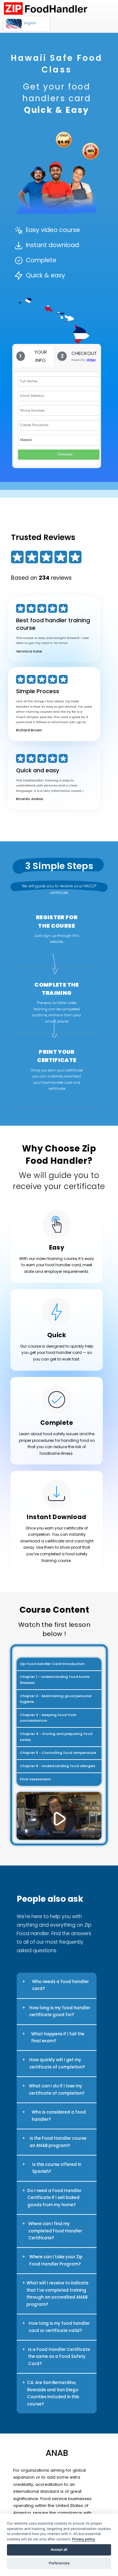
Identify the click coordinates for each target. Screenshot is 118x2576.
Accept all (59, 2550)
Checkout (65, 454)
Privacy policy (84, 2539)
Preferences (59, 2563)
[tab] (34, 356)
